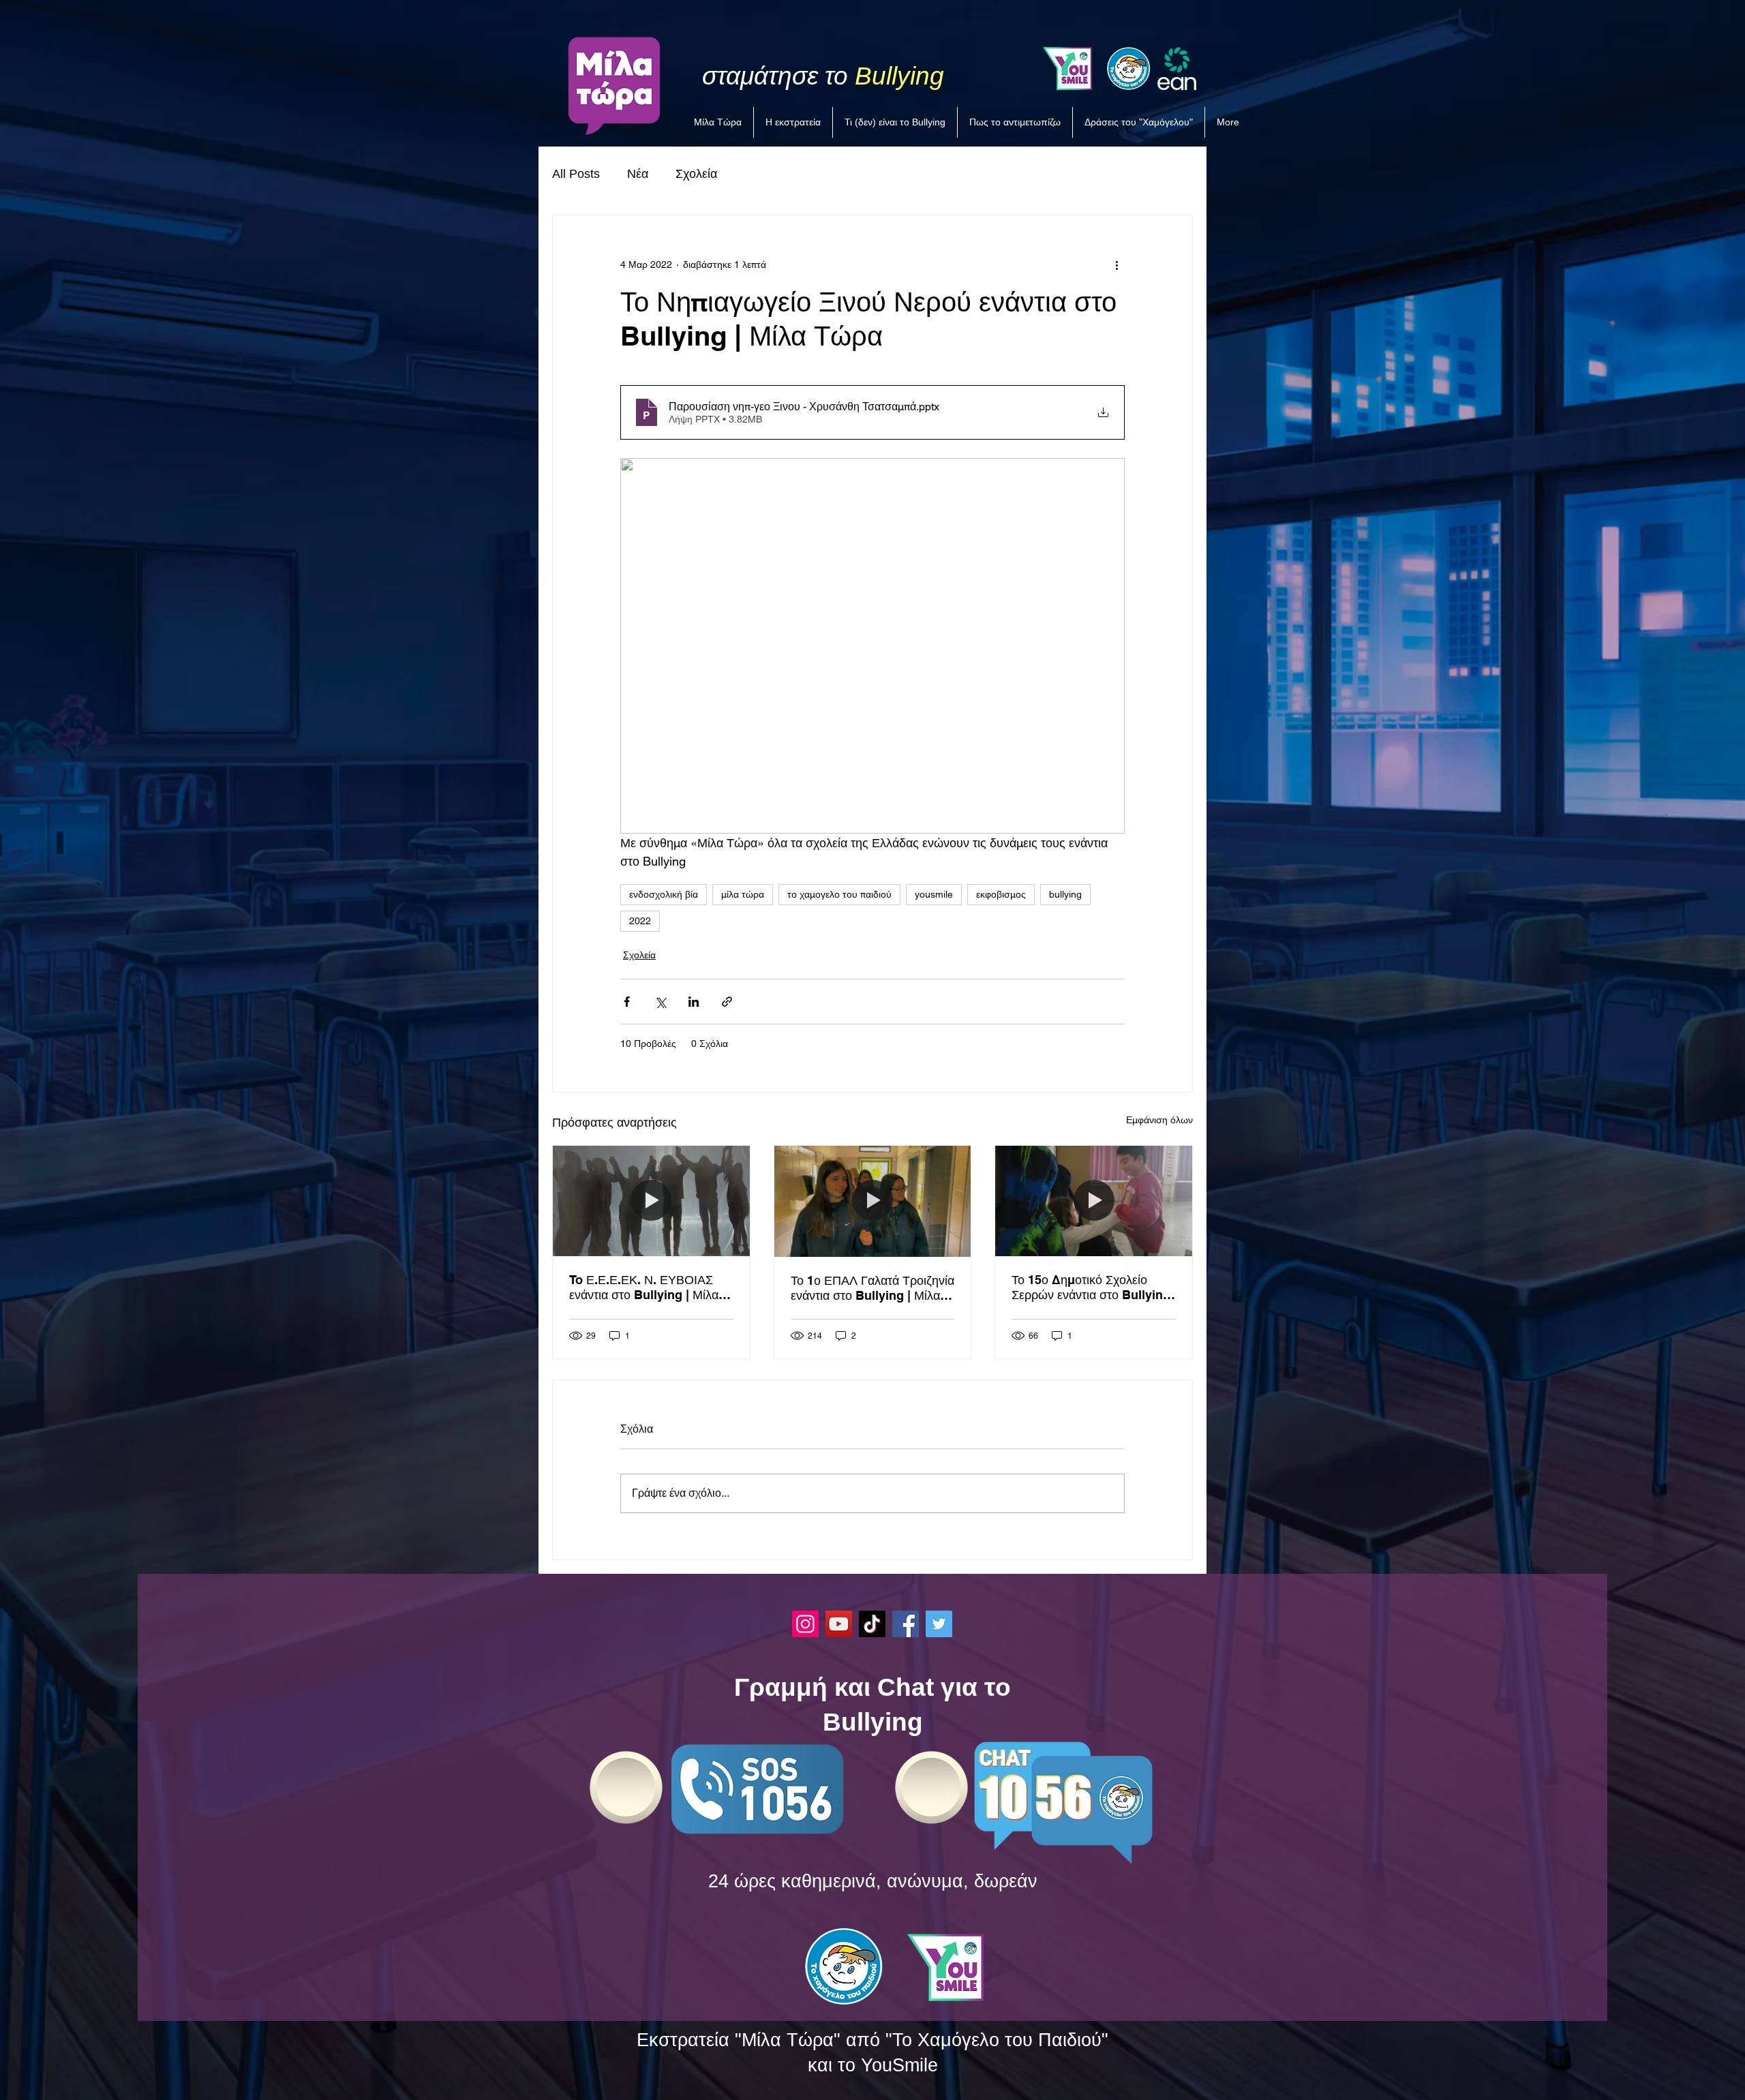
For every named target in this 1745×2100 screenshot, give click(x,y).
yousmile (934, 894)
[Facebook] (906, 1624)
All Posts (576, 174)
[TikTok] (872, 1624)
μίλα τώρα (743, 894)
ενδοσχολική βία (664, 894)
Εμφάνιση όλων (1159, 1120)
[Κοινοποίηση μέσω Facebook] (627, 1002)
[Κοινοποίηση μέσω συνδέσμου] (727, 1002)
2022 (640, 921)
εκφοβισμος (1001, 894)
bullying (1065, 894)
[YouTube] (839, 1624)
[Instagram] (805, 1624)
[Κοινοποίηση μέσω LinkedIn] (694, 1002)
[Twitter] (939, 1624)
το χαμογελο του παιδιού (839, 894)
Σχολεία (696, 174)
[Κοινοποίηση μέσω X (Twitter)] (660, 1002)
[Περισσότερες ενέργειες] (1117, 264)
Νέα (638, 174)
